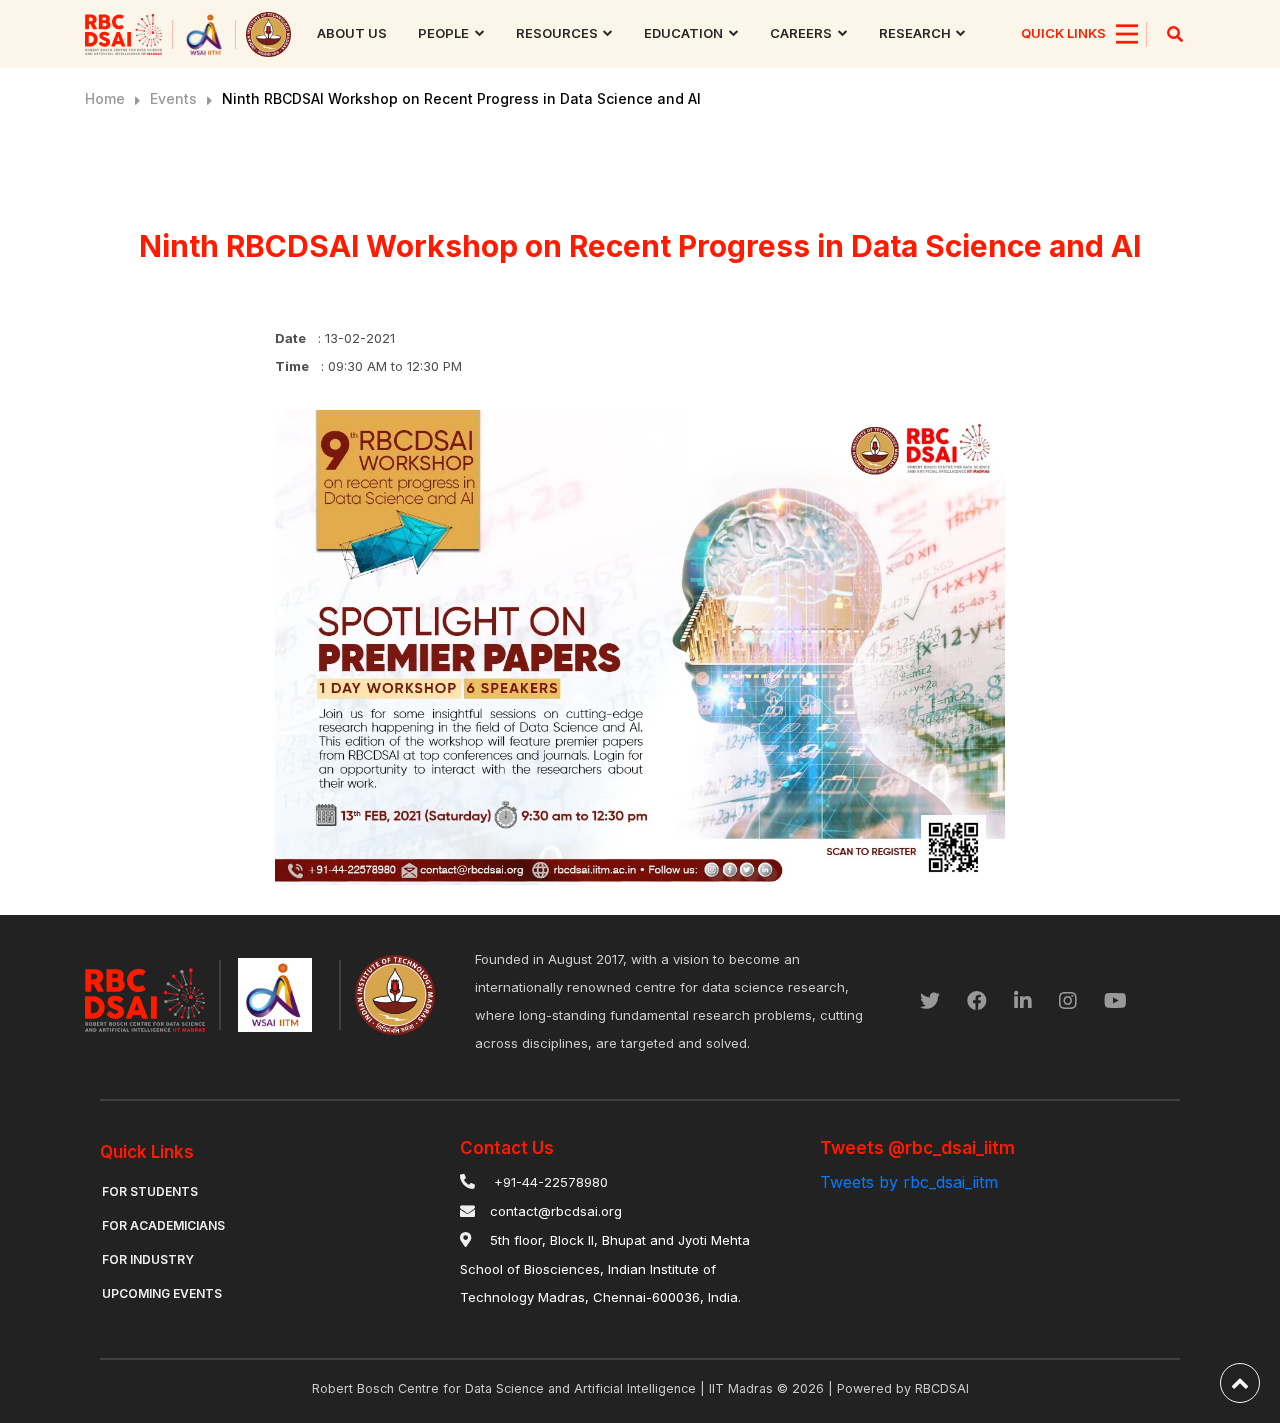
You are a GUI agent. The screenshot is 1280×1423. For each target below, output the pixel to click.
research (915, 33)
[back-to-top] (1240, 1383)
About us (352, 33)
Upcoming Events (162, 1293)
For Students (150, 1191)
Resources (557, 33)
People (443, 33)
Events (173, 98)
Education (683, 33)
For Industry (148, 1259)
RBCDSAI (942, 1388)
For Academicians (163, 1225)
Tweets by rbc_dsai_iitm (909, 1182)
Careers (801, 33)
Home (105, 98)
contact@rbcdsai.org (556, 1211)
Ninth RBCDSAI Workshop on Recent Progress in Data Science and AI (461, 98)
